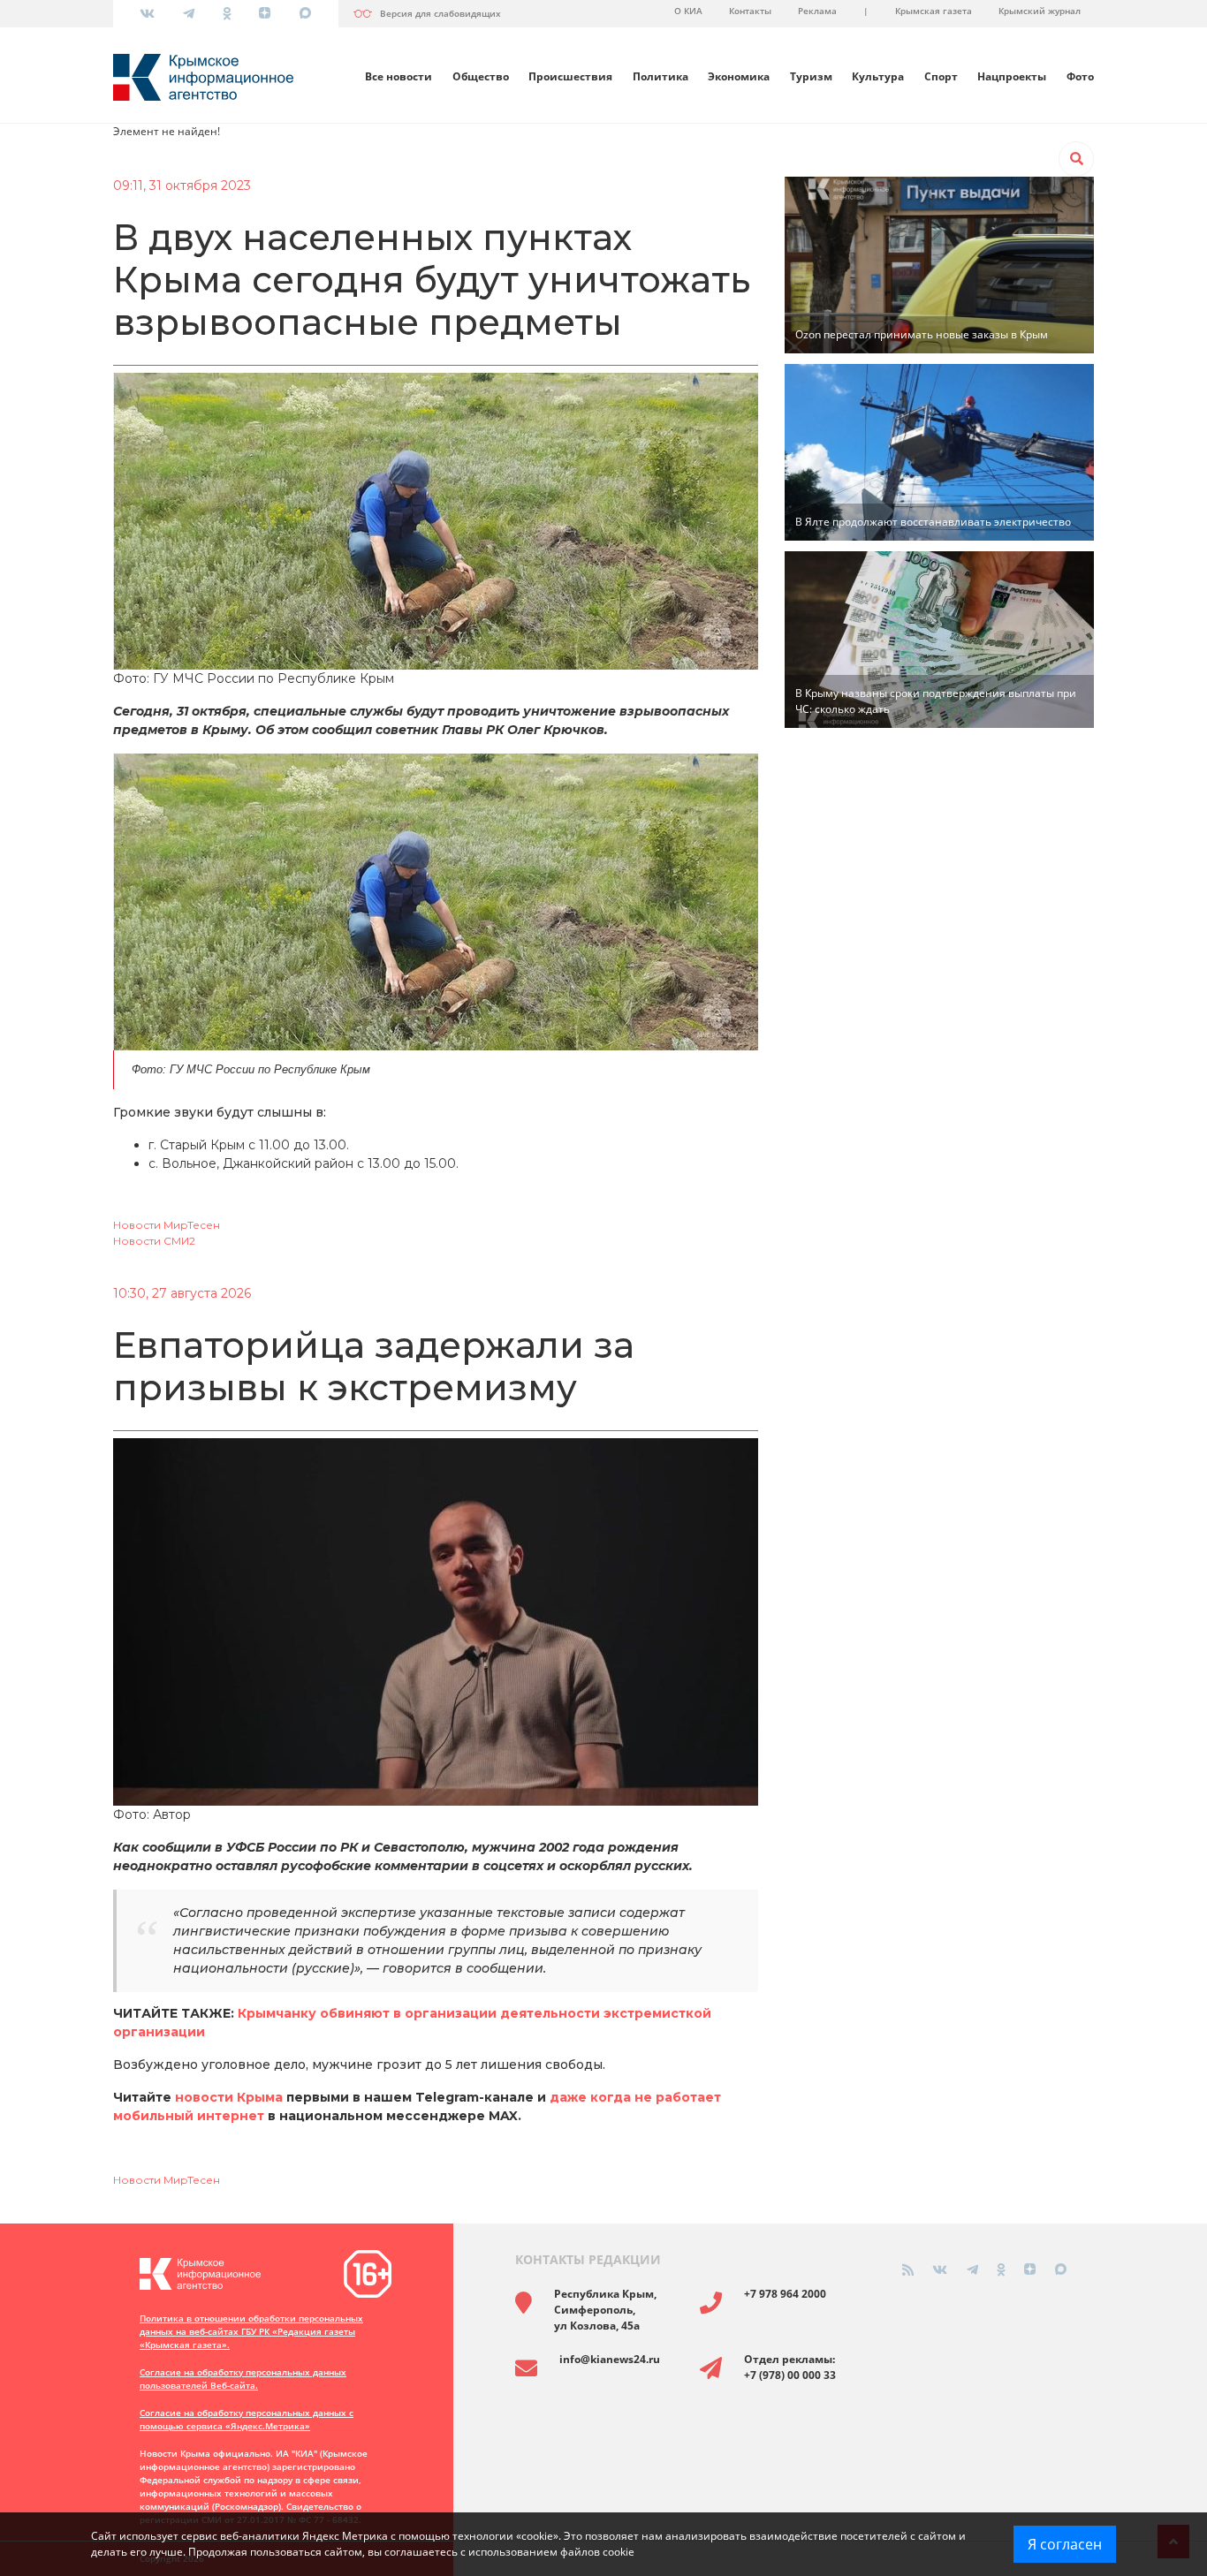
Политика (660, 76)
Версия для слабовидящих (440, 13)
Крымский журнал (1040, 11)
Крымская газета (934, 11)
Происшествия (570, 76)
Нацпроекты (1012, 76)
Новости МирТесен (167, 1225)
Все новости (399, 76)
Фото (1080, 76)
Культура (878, 76)
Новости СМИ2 (154, 1241)
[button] (1076, 159)
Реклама (817, 11)
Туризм (811, 76)
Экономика (739, 76)
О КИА (688, 11)
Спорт (941, 76)
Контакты (750, 11)
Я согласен (1065, 2544)
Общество (481, 76)
